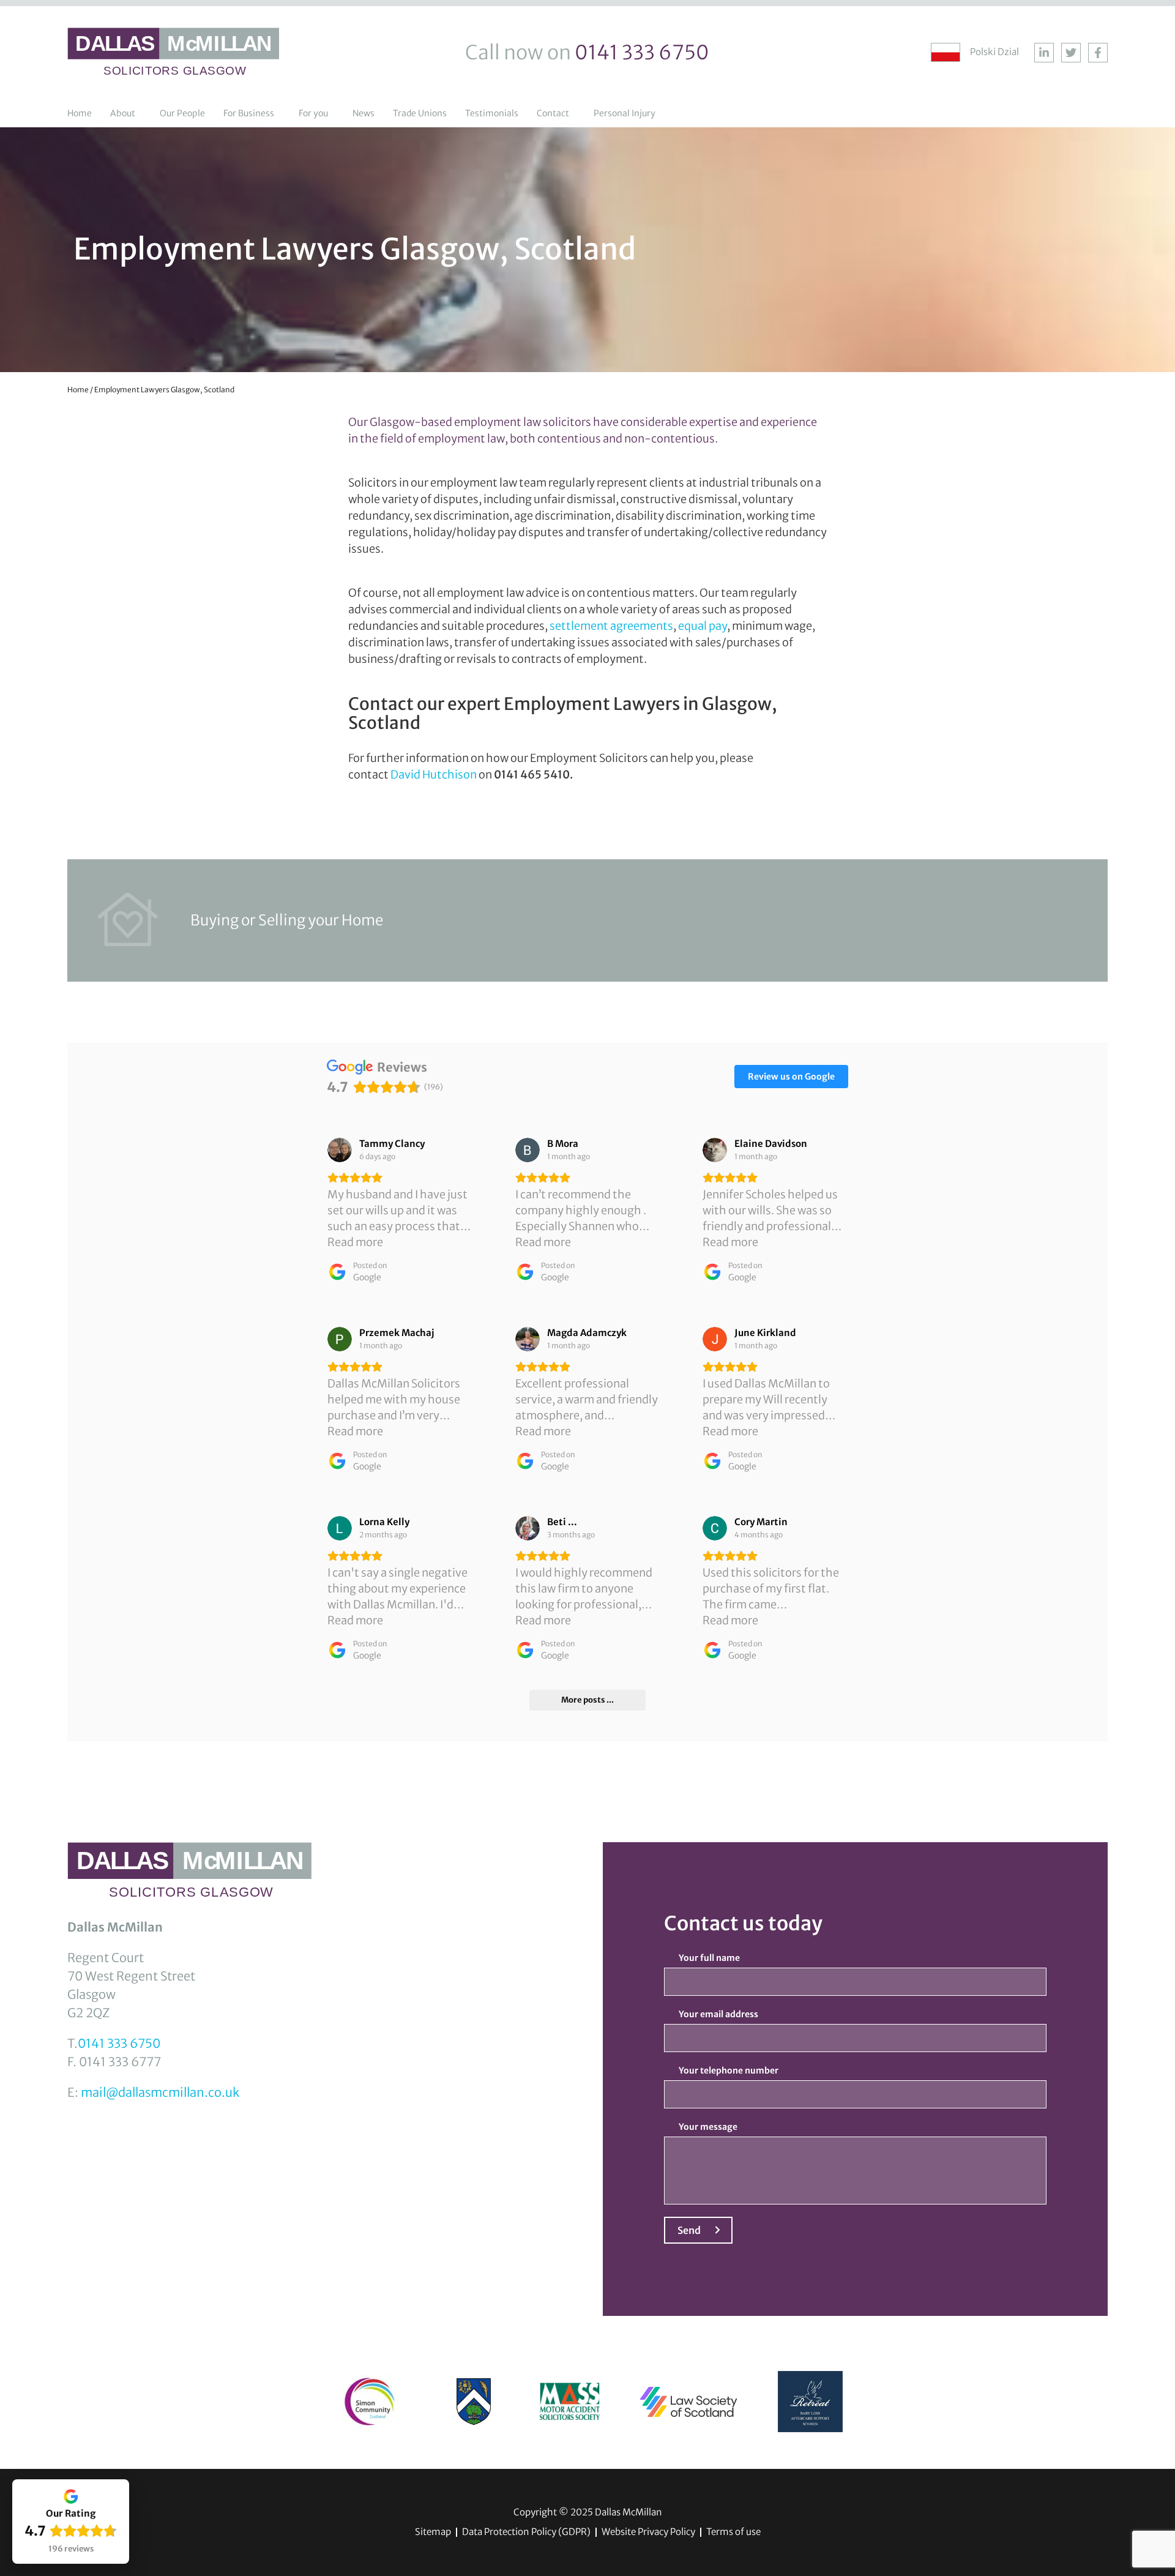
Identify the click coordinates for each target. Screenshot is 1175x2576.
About (123, 113)
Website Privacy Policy (648, 2532)
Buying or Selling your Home (287, 920)
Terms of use (733, 2532)
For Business (249, 113)
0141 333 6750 (119, 2043)
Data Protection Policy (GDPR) (526, 2532)
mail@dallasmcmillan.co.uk (160, 2092)
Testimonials (492, 113)
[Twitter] (1071, 53)
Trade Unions (420, 113)
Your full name (709, 1958)
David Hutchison (434, 775)
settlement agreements (611, 626)
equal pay (703, 626)
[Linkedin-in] (1044, 53)
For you (313, 113)
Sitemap (433, 2532)
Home (80, 113)
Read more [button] (355, 1242)
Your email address (718, 2014)
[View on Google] (340, 1150)
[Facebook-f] (1098, 53)
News (364, 113)
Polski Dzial (994, 52)
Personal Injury (625, 113)
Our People (182, 113)
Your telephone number (729, 2070)
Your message (708, 2127)
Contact (553, 113)
